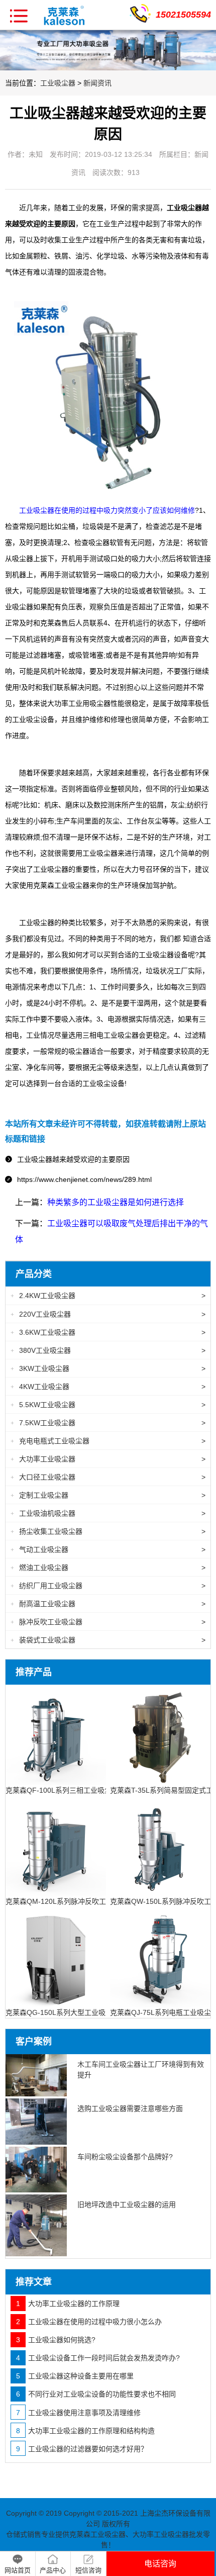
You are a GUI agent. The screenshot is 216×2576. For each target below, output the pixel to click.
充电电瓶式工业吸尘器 (108, 1441)
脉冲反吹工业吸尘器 (108, 1622)
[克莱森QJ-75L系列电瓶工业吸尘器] (160, 1956)
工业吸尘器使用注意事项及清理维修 (78, 2413)
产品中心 (53, 2570)
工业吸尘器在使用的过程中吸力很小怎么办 (89, 2322)
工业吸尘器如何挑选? (56, 2340)
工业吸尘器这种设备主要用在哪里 (75, 2376)
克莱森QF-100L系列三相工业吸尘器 (62, 1790)
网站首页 (18, 2570)
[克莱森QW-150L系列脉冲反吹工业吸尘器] (160, 1845)
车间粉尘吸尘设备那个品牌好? (125, 2157)
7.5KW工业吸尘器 (108, 1423)
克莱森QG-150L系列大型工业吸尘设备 (66, 2012)
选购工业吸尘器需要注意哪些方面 (130, 2108)
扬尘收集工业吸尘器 (108, 1531)
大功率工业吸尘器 (108, 1459)
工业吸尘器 (58, 83)
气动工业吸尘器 (108, 1549)
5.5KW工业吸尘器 (108, 1405)
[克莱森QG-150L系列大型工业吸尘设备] (56, 1956)
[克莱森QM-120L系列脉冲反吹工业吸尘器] (56, 1845)
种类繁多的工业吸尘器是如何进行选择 (116, 1202)
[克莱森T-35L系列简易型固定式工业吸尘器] (160, 1734)
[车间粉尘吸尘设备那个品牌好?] (36, 2170)
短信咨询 (88, 2570)
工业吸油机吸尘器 (108, 1513)
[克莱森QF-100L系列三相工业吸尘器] (56, 1734)
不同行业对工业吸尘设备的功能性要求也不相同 (96, 2394)
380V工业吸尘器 (108, 1350)
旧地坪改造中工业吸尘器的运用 (127, 2204)
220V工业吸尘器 (108, 1314)
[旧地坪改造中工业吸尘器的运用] (36, 2225)
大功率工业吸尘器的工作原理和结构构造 (85, 2431)
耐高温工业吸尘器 (108, 1604)
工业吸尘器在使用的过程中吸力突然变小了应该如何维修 (107, 510)
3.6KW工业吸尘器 (108, 1332)
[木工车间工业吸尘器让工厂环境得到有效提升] (36, 2075)
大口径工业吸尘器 (108, 1477)
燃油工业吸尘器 (108, 1568)
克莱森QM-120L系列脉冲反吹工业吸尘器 (70, 1901)
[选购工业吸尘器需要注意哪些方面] (36, 2122)
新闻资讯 (97, 83)
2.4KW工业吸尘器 (108, 1296)
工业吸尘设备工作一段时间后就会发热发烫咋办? (98, 2358)
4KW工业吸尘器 (108, 1387)
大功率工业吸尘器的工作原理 (68, 2304)
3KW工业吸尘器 (108, 1368)
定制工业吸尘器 (108, 1495)
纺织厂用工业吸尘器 (108, 1586)
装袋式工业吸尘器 (108, 1640)
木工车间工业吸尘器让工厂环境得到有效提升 (141, 2069)
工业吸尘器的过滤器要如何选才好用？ (82, 2449)
